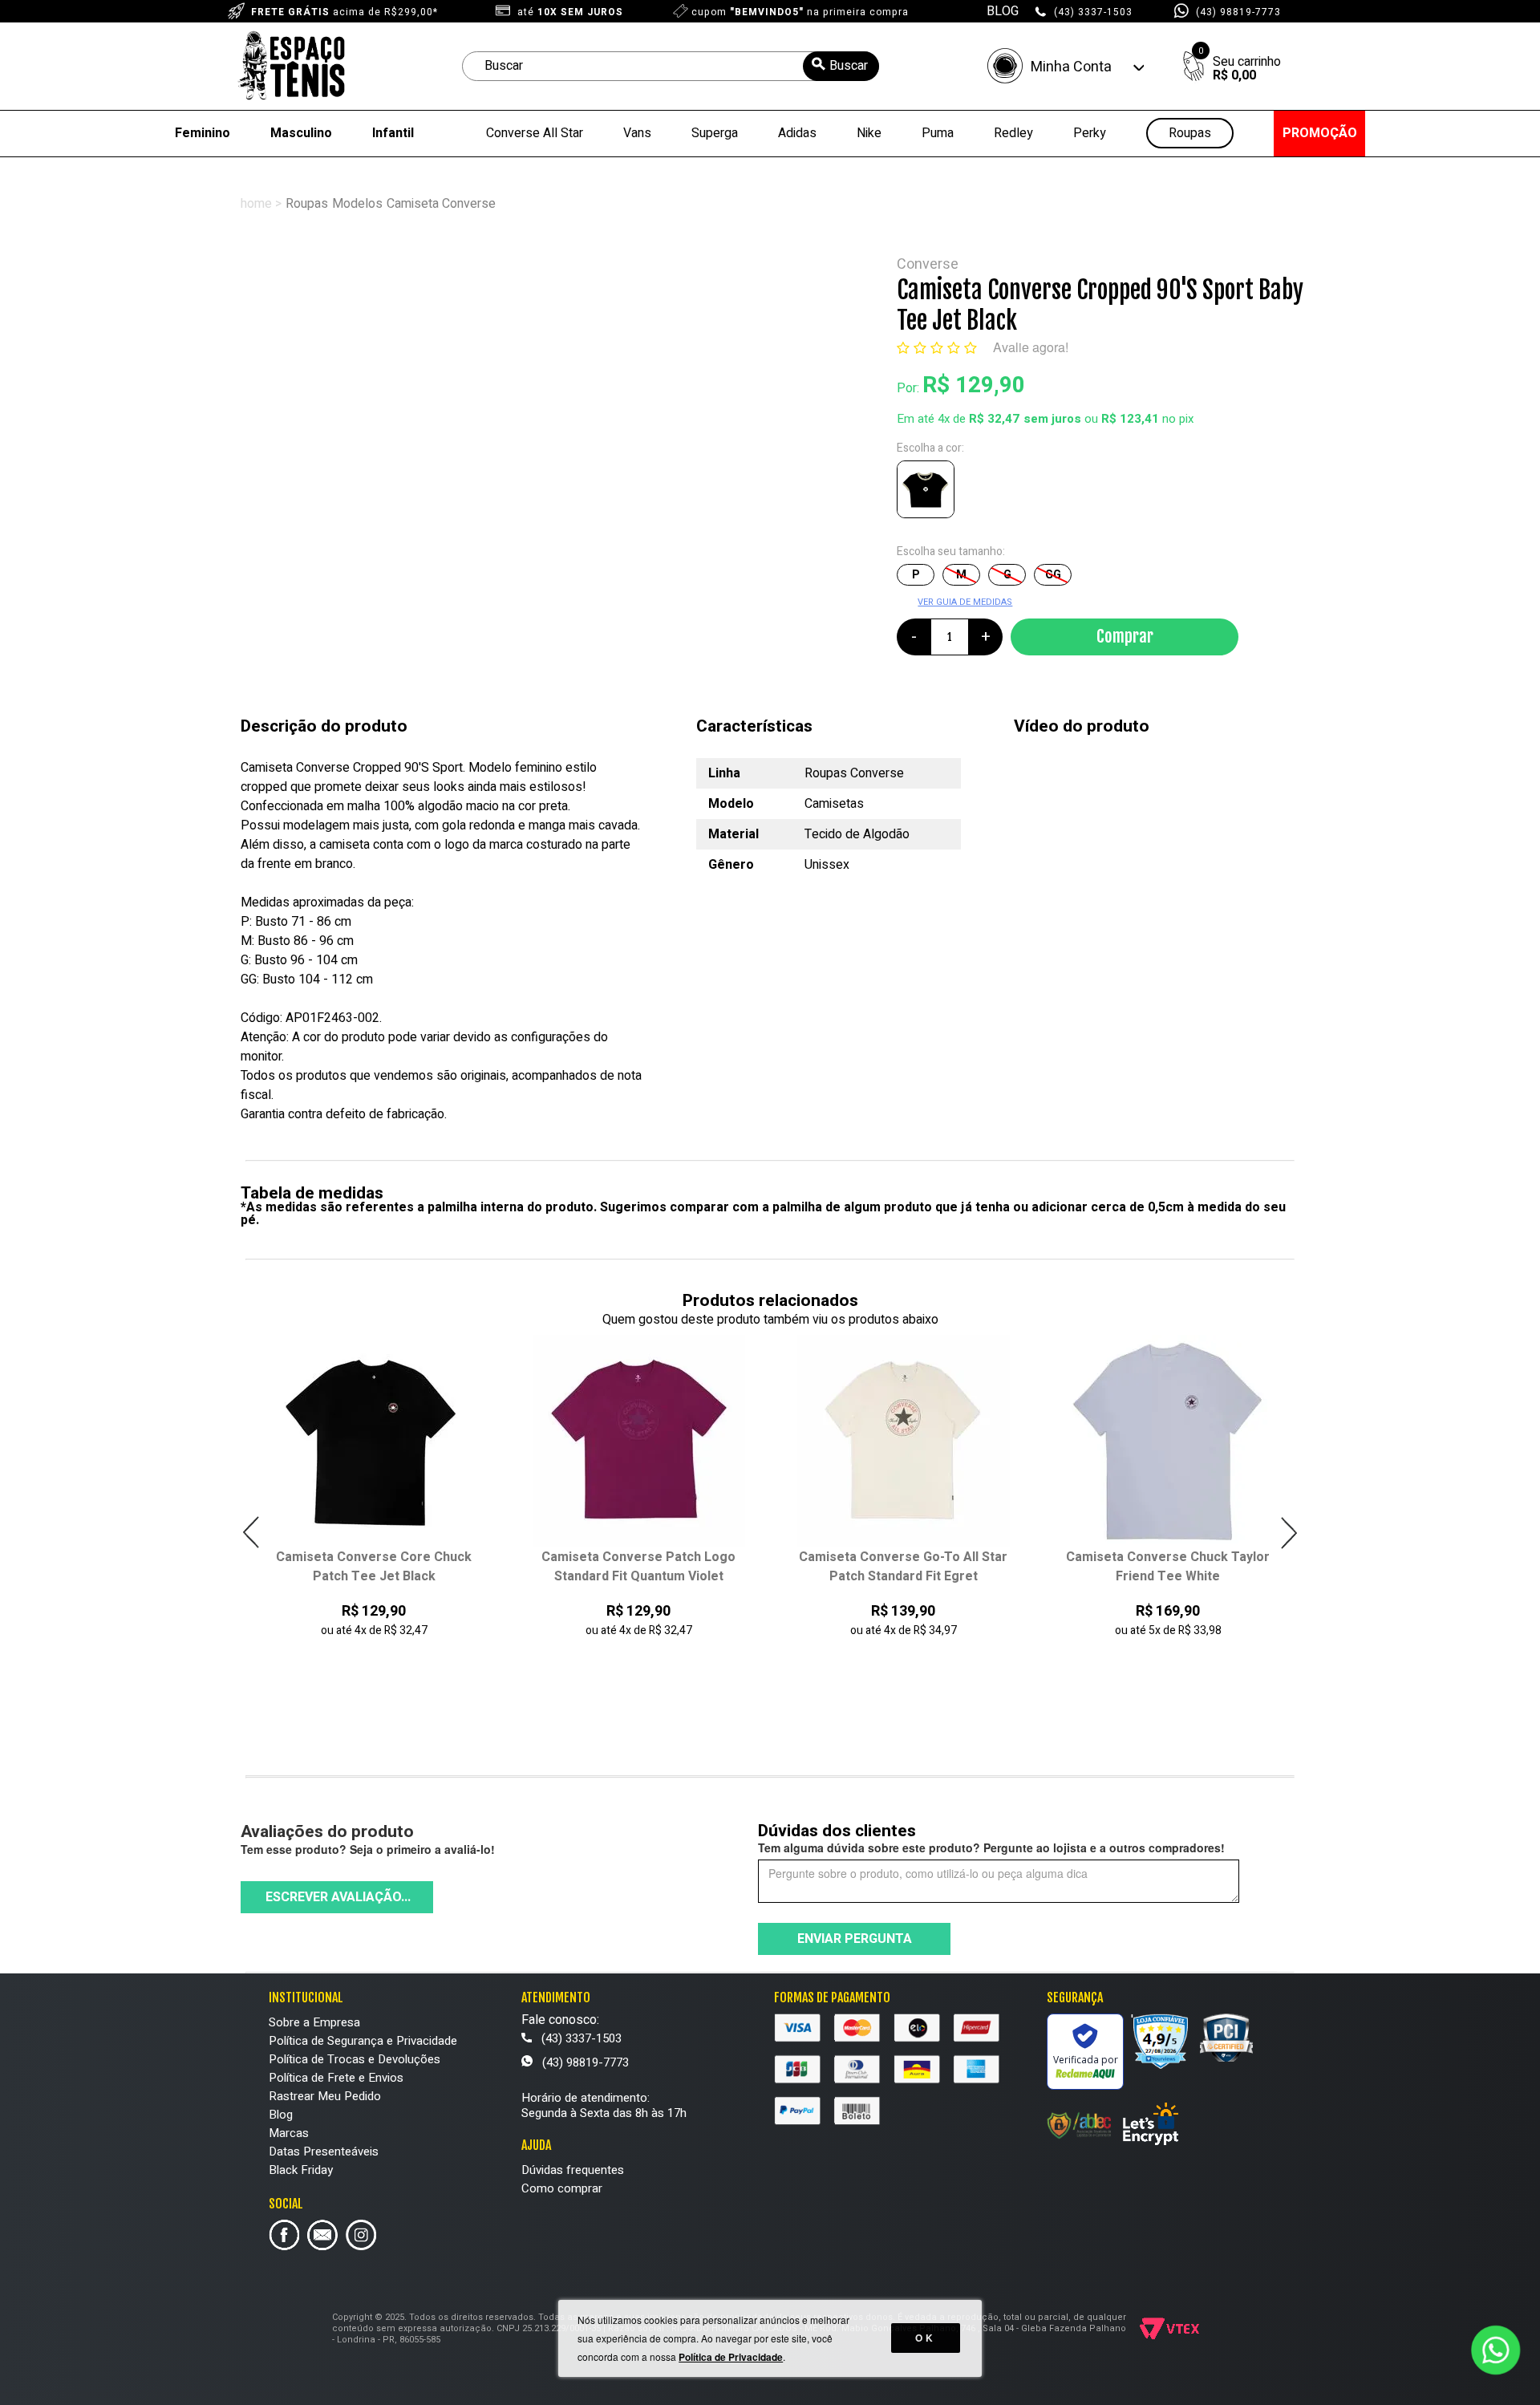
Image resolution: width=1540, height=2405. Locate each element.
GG (1053, 575)
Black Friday (301, 2170)
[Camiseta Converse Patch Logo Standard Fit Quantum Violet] (381, 1441)
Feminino (203, 133)
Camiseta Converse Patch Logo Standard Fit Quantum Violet (380, 1567)
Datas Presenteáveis (324, 2152)
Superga (715, 133)
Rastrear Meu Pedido (325, 2096)
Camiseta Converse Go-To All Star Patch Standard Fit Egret (645, 1567)
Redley (1013, 133)
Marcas (289, 2133)
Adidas (797, 133)
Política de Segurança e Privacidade (363, 2041)
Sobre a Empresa (314, 2022)
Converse (928, 264)
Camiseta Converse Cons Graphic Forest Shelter (1174, 1567)
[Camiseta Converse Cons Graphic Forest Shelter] (1175, 1441)
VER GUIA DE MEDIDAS (965, 602)
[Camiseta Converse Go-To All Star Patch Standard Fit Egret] (645, 1441)
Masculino (301, 133)
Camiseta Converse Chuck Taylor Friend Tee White (910, 1567)
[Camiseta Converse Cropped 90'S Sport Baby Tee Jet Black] (929, 493)
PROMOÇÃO (1320, 133)
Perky (1090, 133)
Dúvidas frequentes (573, 2170)
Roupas (1190, 134)
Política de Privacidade (731, 2357)
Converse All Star (535, 133)
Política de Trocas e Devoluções (355, 2059)
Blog (281, 2115)
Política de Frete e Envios (336, 2078)
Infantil (393, 133)
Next (1289, 1533)
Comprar (1125, 636)
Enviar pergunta (855, 1939)
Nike (869, 133)
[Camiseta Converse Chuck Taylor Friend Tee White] (910, 1441)
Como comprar (562, 2188)
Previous (251, 1533)
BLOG (1003, 11)
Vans (637, 133)
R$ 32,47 (994, 419)
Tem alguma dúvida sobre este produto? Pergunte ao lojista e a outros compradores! (991, 1847)
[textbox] (671, 66)
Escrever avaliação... (338, 1897)
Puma (938, 133)
